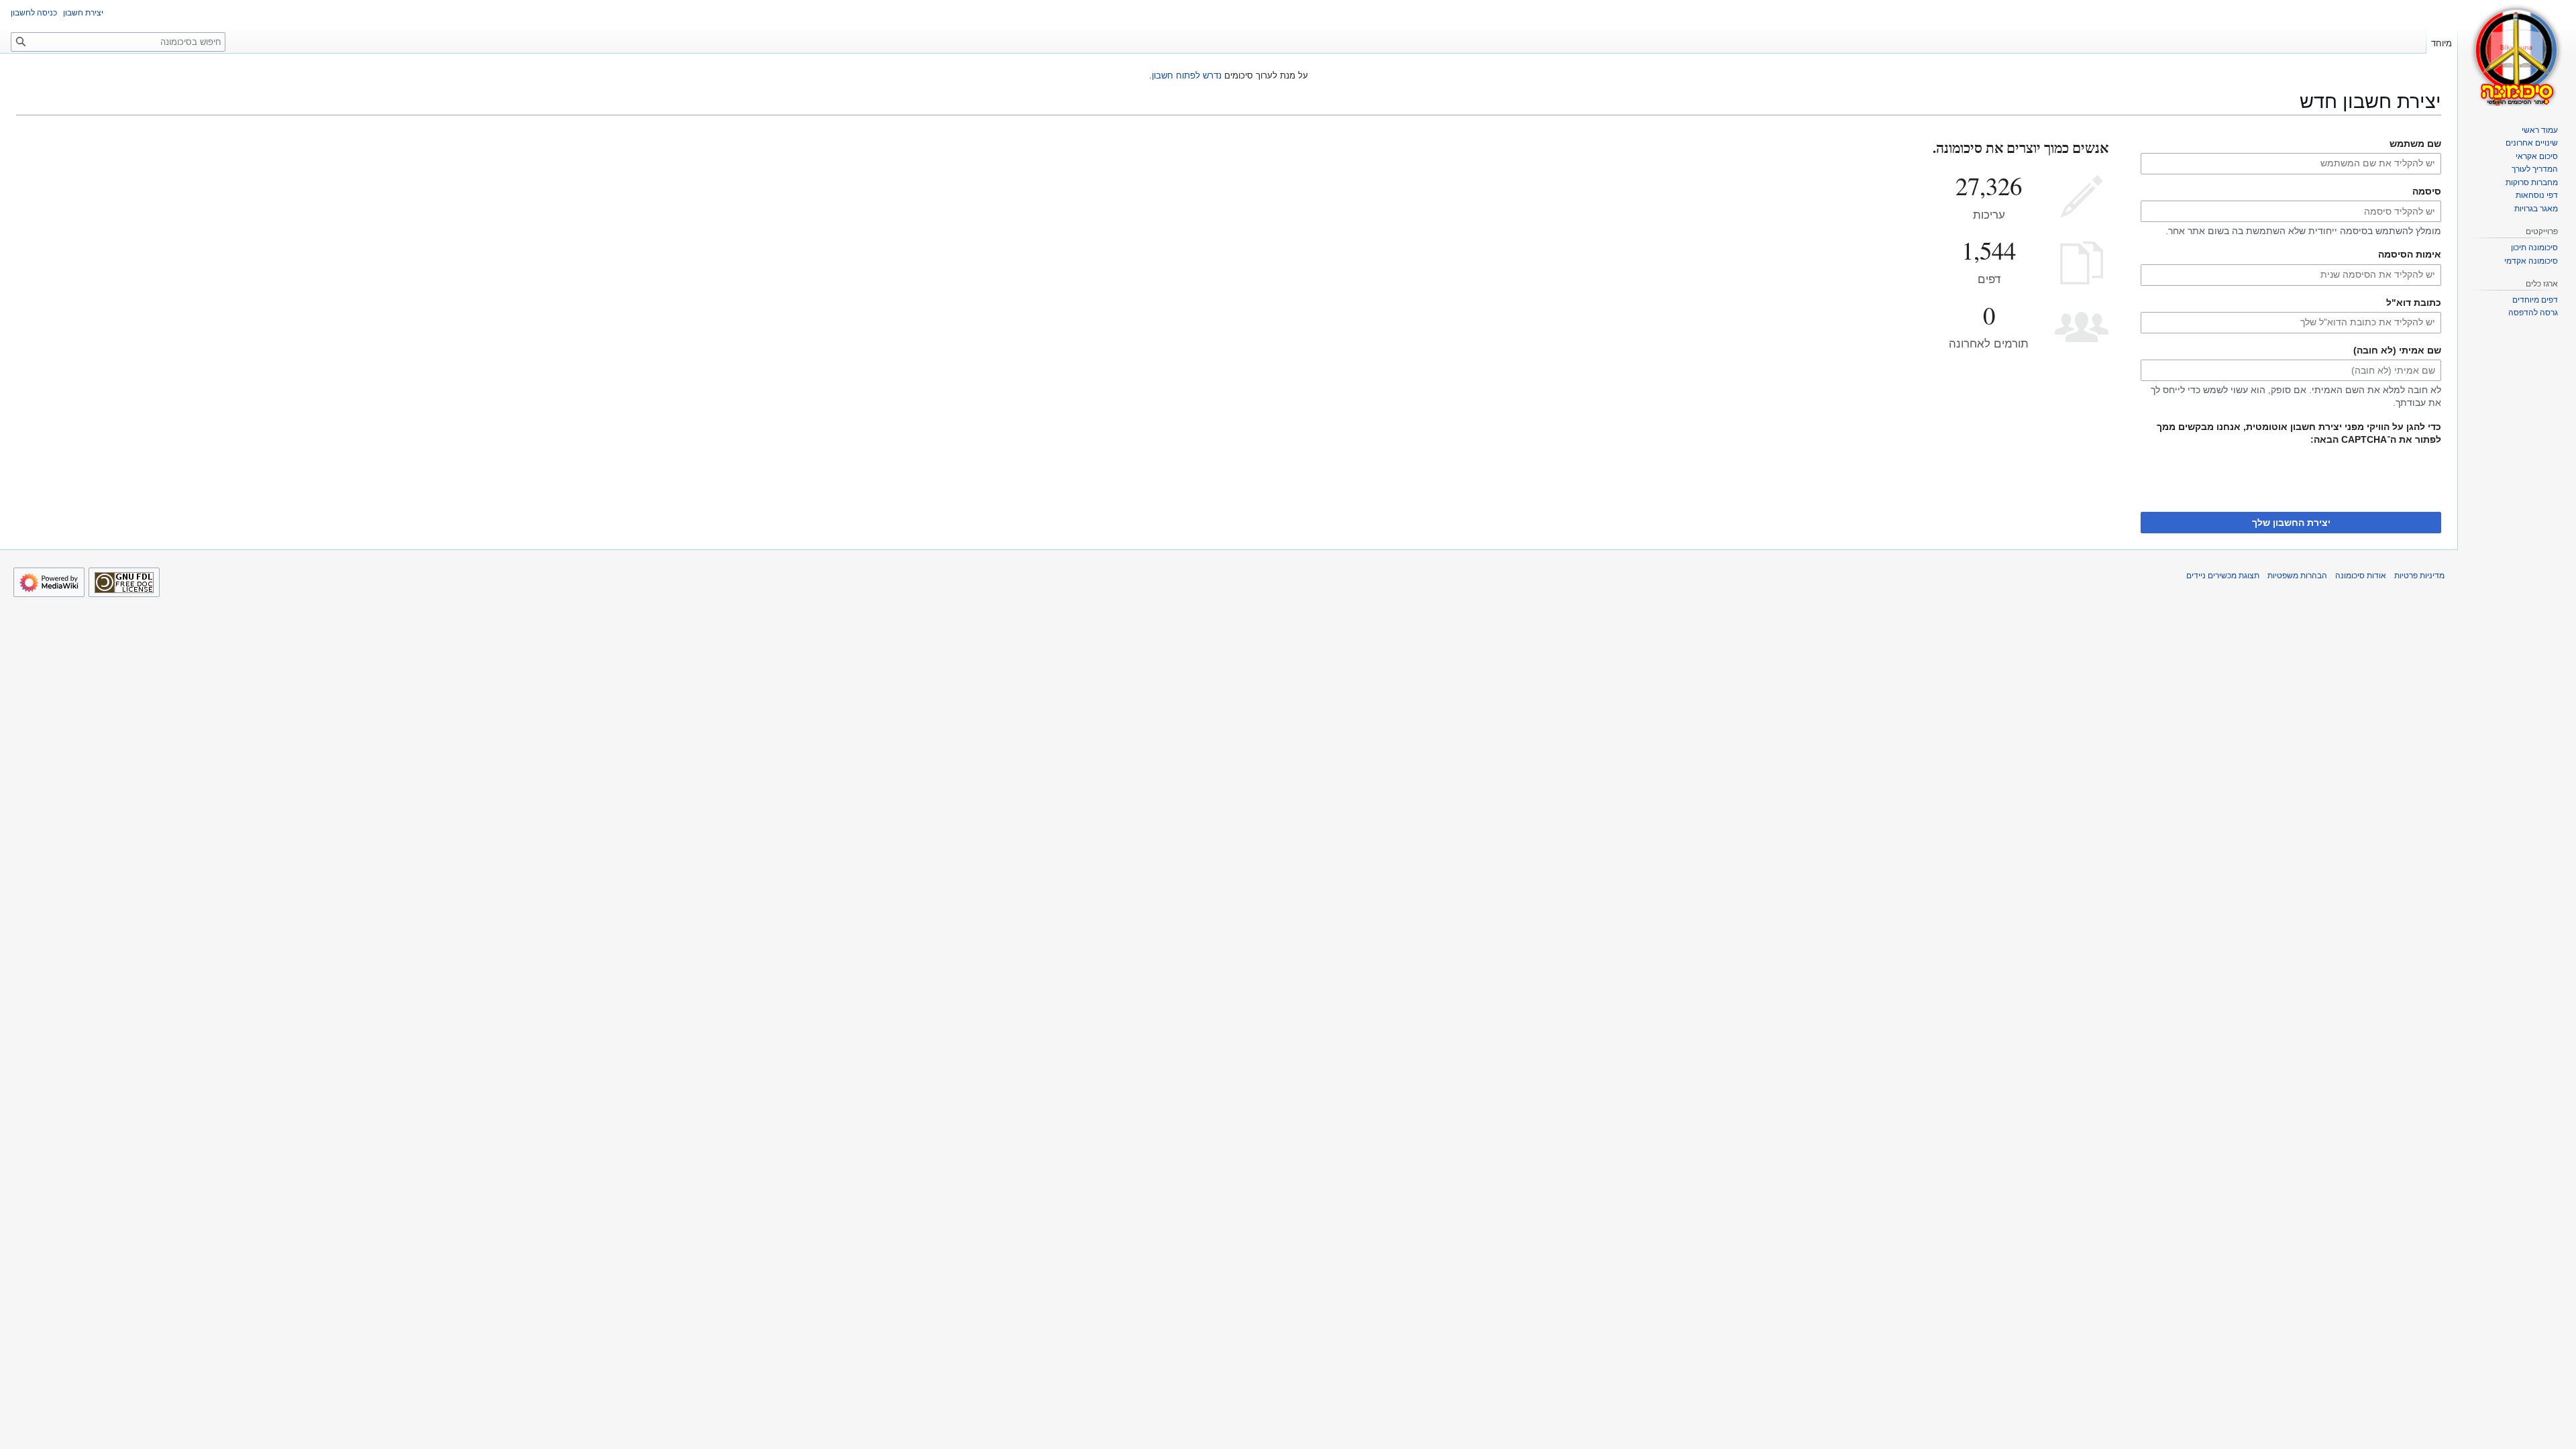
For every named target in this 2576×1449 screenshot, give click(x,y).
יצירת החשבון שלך (2291, 523)
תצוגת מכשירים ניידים (2223, 576)
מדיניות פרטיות (2419, 576)
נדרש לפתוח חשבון (1187, 75)
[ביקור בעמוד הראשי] (2517, 54)
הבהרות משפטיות (2297, 576)
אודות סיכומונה (2361, 576)
